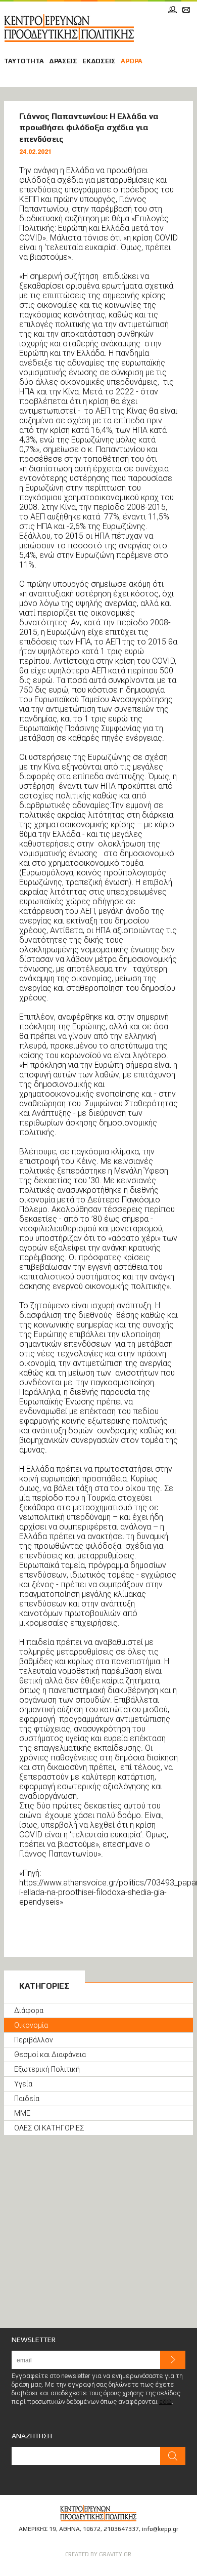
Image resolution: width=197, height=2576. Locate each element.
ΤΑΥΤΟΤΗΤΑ (24, 61)
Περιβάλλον (34, 2040)
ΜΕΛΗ (173, 10)
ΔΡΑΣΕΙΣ (63, 61)
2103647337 (121, 2529)
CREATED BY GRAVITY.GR (98, 2554)
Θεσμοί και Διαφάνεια (50, 2055)
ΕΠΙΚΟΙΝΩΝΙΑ (186, 10)
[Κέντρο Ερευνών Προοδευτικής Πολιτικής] (69, 28)
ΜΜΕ (22, 2113)
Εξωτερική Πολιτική (47, 2069)
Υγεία (23, 2084)
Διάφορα (29, 2010)
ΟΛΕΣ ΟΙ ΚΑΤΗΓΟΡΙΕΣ (49, 2128)
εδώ (165, 2402)
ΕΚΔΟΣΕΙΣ (99, 61)
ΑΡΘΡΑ (132, 61)
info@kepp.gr (160, 2529)
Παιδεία (27, 2099)
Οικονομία (31, 2025)
